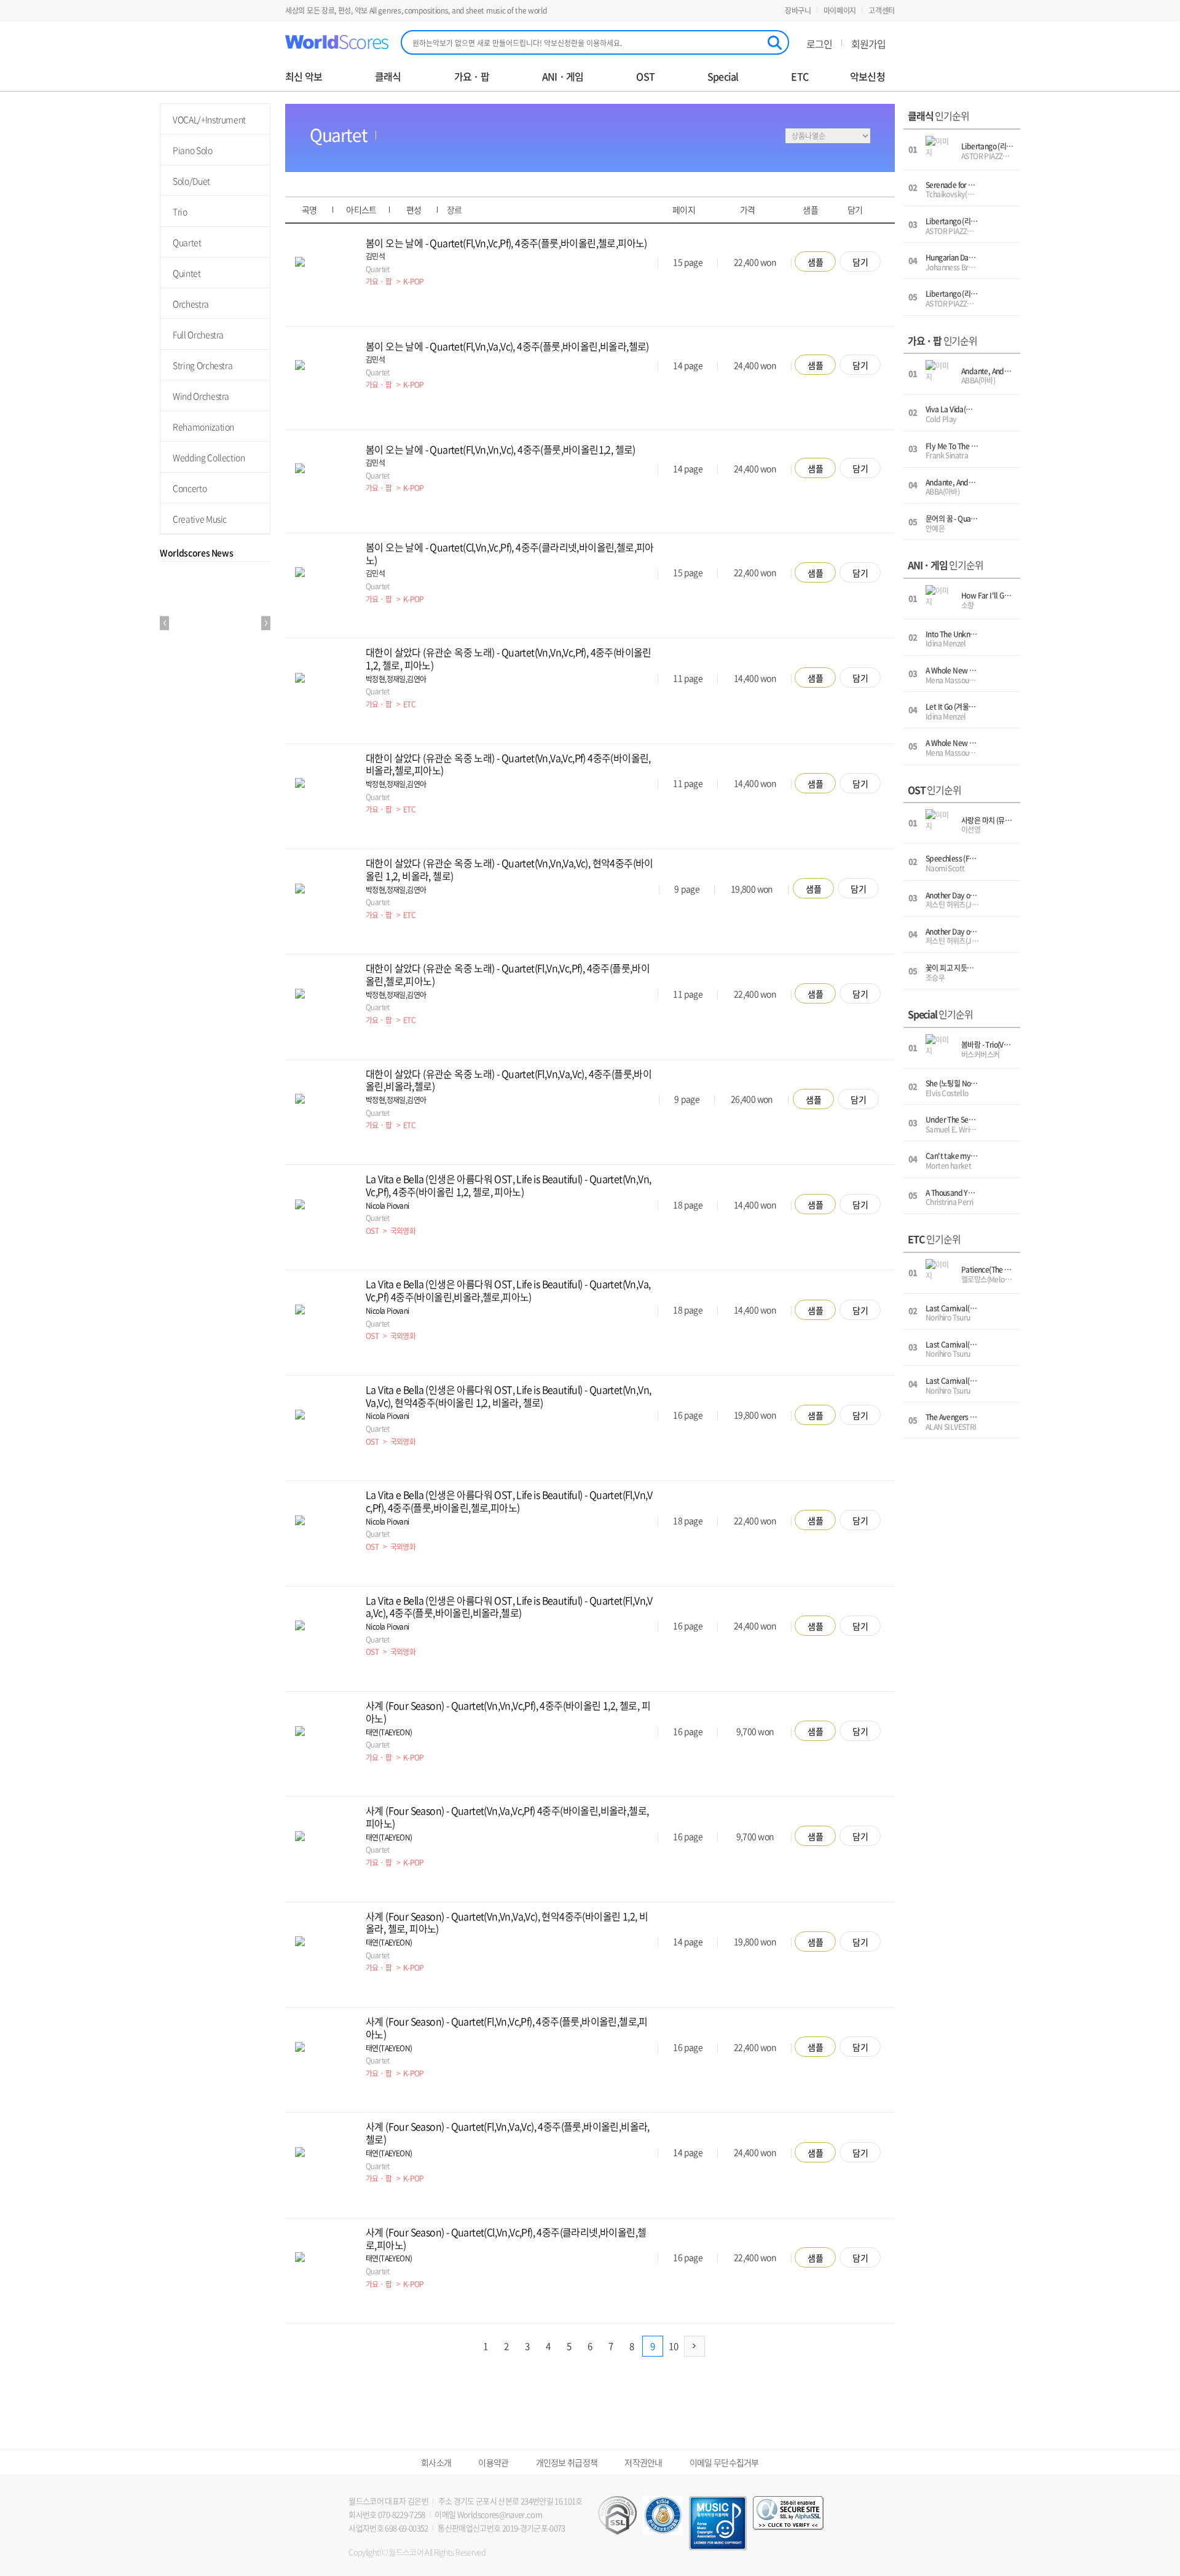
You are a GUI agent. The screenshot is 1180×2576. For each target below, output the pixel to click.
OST (645, 77)
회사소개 (436, 2462)
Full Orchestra (198, 334)
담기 (860, 262)
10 (674, 2346)
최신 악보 (304, 77)
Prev (164, 623)
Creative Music (200, 519)
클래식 (388, 77)
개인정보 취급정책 (567, 2462)
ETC (800, 77)
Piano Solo (193, 150)
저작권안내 (643, 2462)
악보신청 (867, 77)
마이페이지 (840, 10)
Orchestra (191, 304)
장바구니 (798, 10)
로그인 (820, 44)
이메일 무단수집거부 (724, 2462)
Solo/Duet (191, 181)
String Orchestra (203, 365)
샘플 (816, 262)
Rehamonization (203, 426)
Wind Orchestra (201, 396)
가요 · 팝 (472, 77)
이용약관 (493, 2462)
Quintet (187, 273)
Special (723, 77)
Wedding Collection (209, 457)
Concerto (190, 488)
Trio (180, 211)
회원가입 (869, 44)
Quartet (187, 242)
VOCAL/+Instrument (209, 119)
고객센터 (882, 10)
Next (266, 623)
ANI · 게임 (563, 77)
